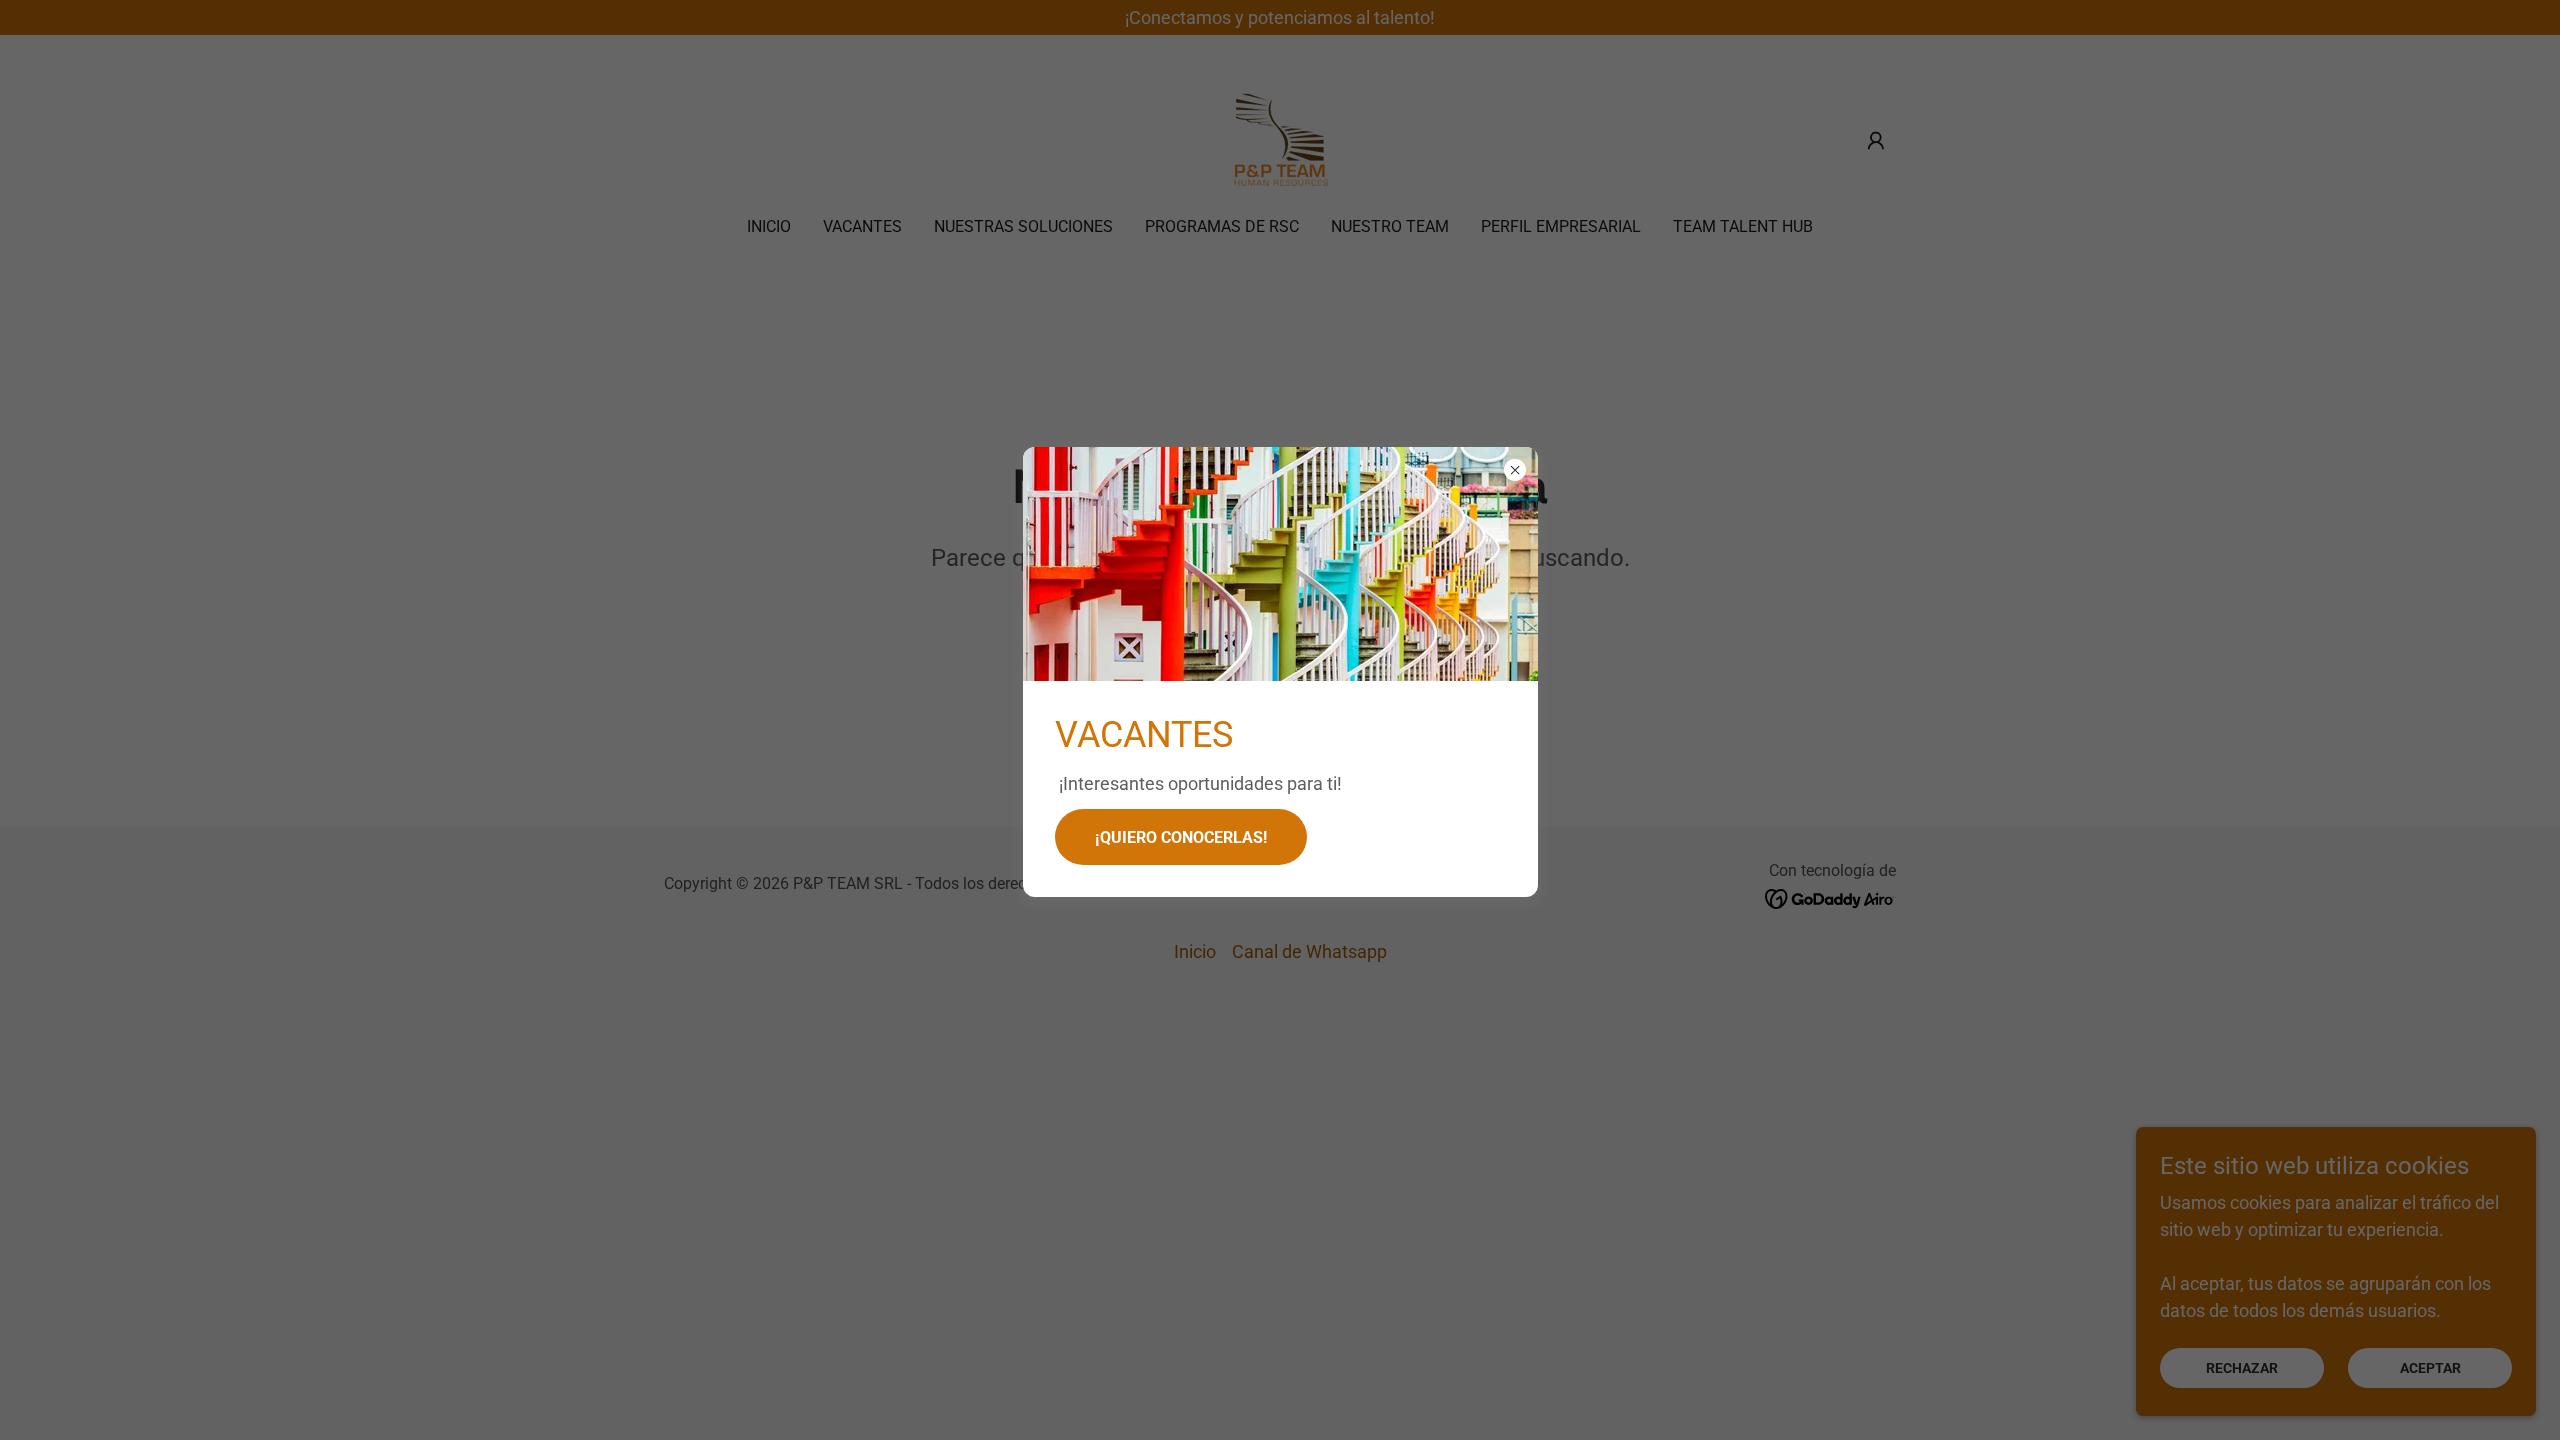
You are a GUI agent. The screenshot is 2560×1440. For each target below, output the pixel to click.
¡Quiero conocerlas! (1181, 837)
